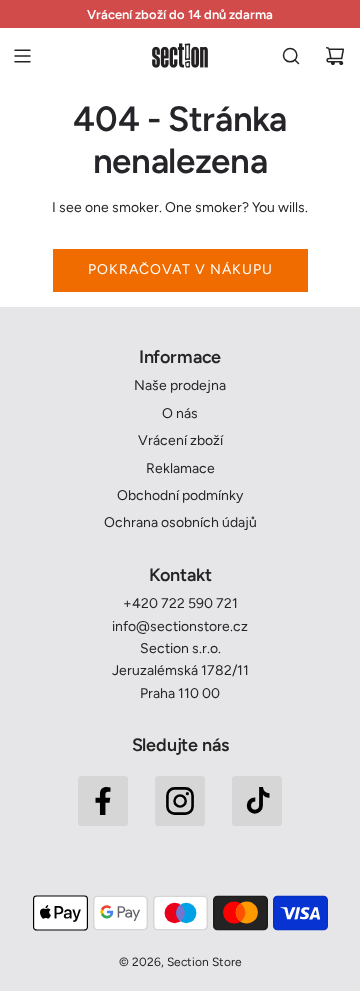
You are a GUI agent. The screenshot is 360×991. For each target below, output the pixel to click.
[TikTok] (257, 801)
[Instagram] (180, 801)
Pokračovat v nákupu (180, 269)
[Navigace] (22, 56)
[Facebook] (103, 801)
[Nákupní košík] (335, 56)
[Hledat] (291, 56)
